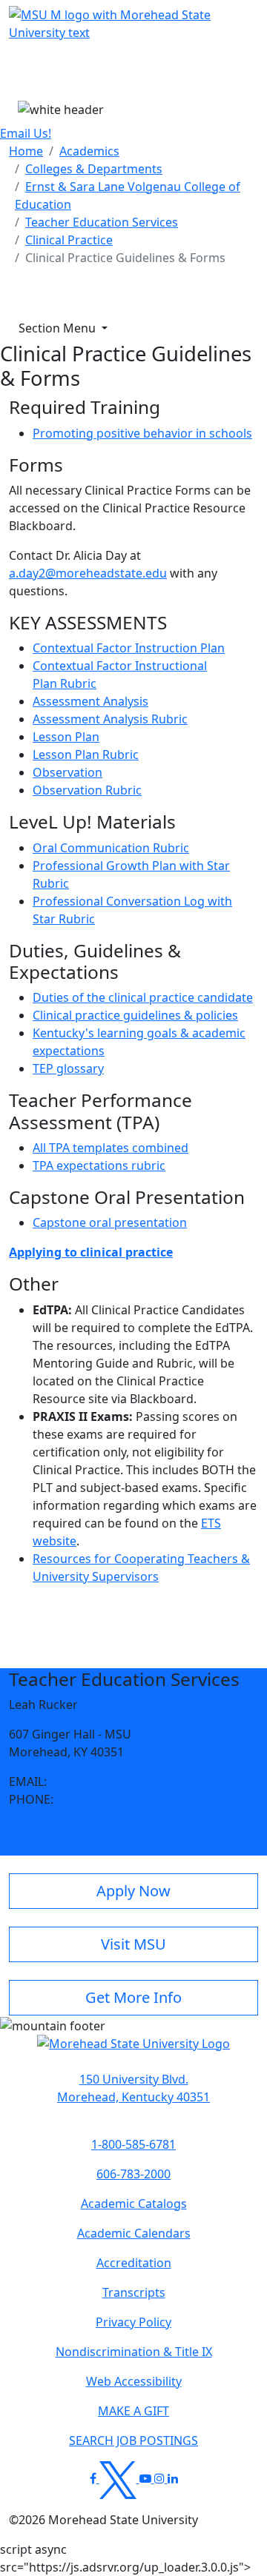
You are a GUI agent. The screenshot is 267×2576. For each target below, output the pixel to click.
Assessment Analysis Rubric (110, 719)
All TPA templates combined (111, 1148)
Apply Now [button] (133, 1891)
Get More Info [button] (133, 1997)
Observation (67, 772)
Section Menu (59, 328)
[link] (133, 2088)
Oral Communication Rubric (111, 848)
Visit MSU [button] (133, 1944)
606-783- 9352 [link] (95, 1799)
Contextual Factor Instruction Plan (129, 648)
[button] (133, 2051)
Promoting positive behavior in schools (142, 433)
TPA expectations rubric (99, 1165)
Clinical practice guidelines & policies (135, 1015)
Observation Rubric (87, 790)
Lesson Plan (66, 737)
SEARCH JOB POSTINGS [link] (133, 2440)
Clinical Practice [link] (69, 240)
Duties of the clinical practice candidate (143, 997)
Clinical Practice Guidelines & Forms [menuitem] (125, 258)
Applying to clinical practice (91, 1252)
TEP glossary (68, 1068)
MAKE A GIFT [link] (133, 2411)
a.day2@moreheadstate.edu (88, 573)
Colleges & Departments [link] (94, 169)
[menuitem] (26, 151)
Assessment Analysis (90, 701)
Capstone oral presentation (110, 1222)
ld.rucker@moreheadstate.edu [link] (136, 1782)
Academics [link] (89, 151)
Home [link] (26, 151)
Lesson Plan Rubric (86, 755)
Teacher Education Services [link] (102, 222)
